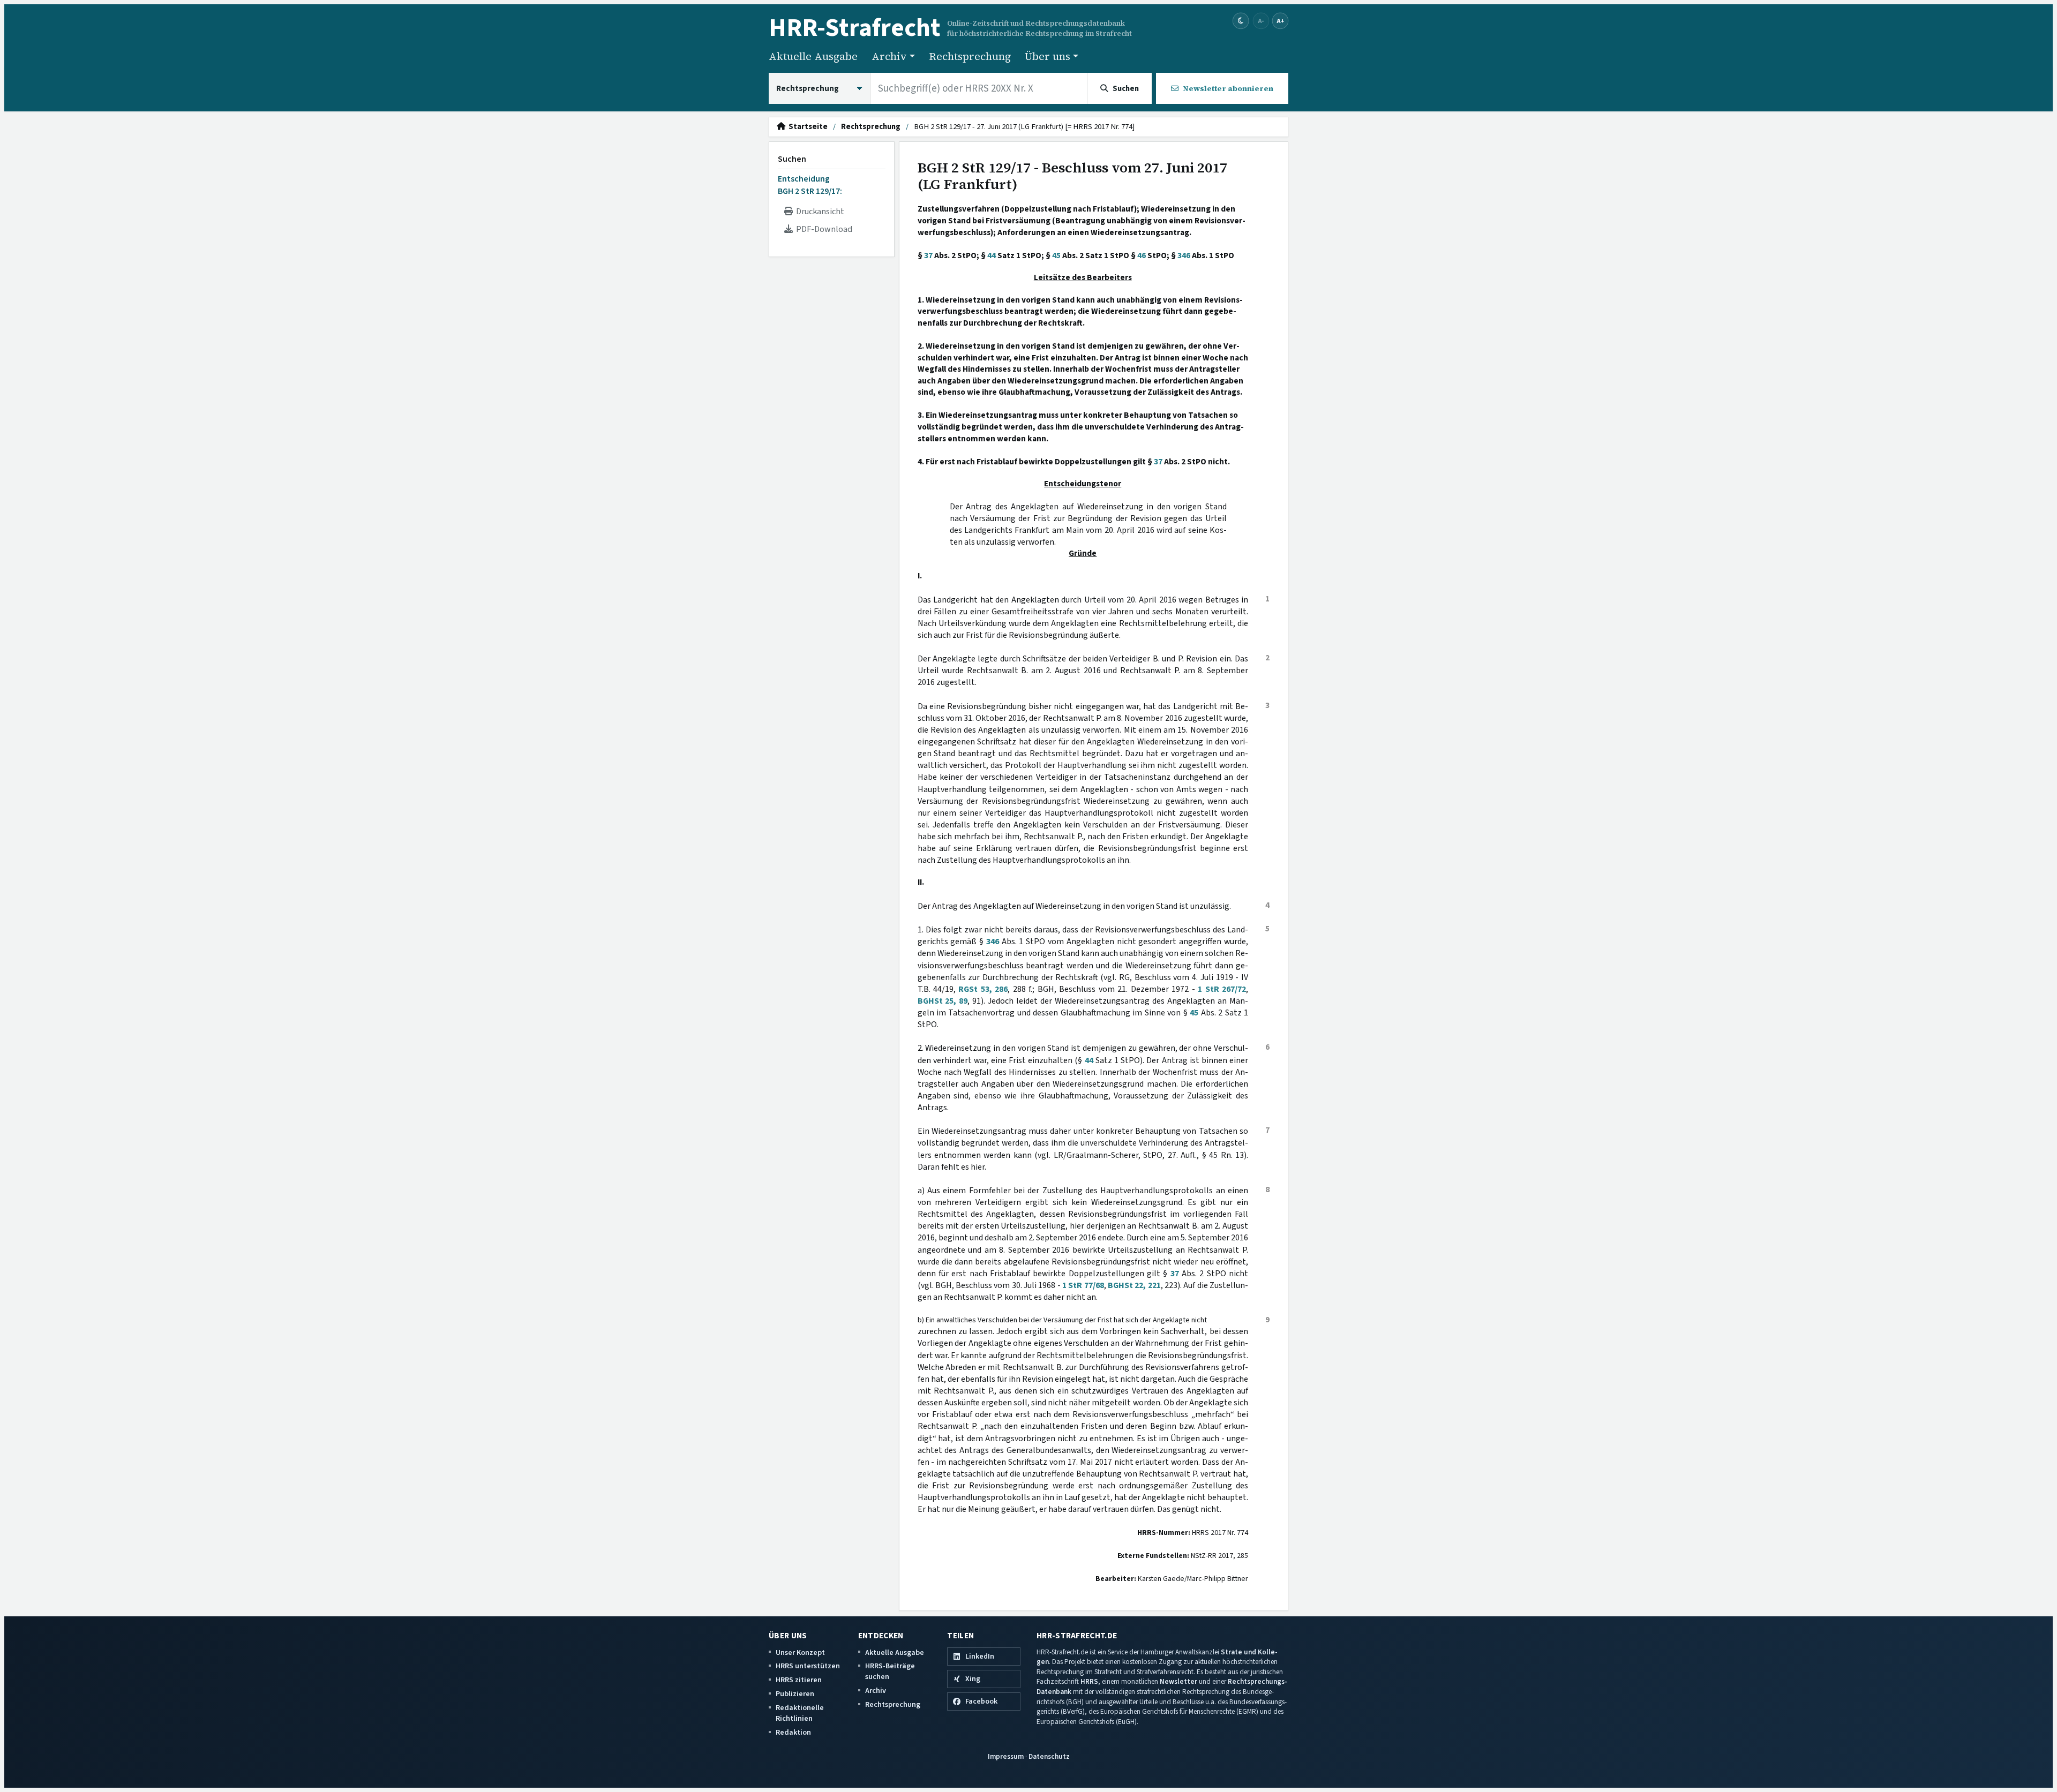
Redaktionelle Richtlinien (800, 1713)
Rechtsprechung (970, 56)
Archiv (876, 1691)
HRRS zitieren (799, 1680)
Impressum (1006, 1756)
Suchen (792, 159)
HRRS (1089, 1681)
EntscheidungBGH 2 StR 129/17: (810, 185)
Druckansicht (819, 212)
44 (992, 255)
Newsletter (1178, 1681)
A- (1261, 21)
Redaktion (793, 1732)
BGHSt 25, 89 (943, 1001)
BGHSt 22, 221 (1134, 1285)
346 (1184, 255)
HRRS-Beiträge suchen (890, 1671)
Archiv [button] (889, 56)
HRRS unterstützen (808, 1666)
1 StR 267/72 (1222, 989)
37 (928, 255)
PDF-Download (823, 229)
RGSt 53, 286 (983, 989)
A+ (1280, 21)
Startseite (806, 127)
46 (1142, 255)
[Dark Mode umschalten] (1241, 21)
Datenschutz (1049, 1756)
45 (1056, 255)
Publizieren (795, 1694)
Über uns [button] (1048, 56)
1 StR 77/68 (1083, 1285)
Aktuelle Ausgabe (813, 56)
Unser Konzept (800, 1652)
